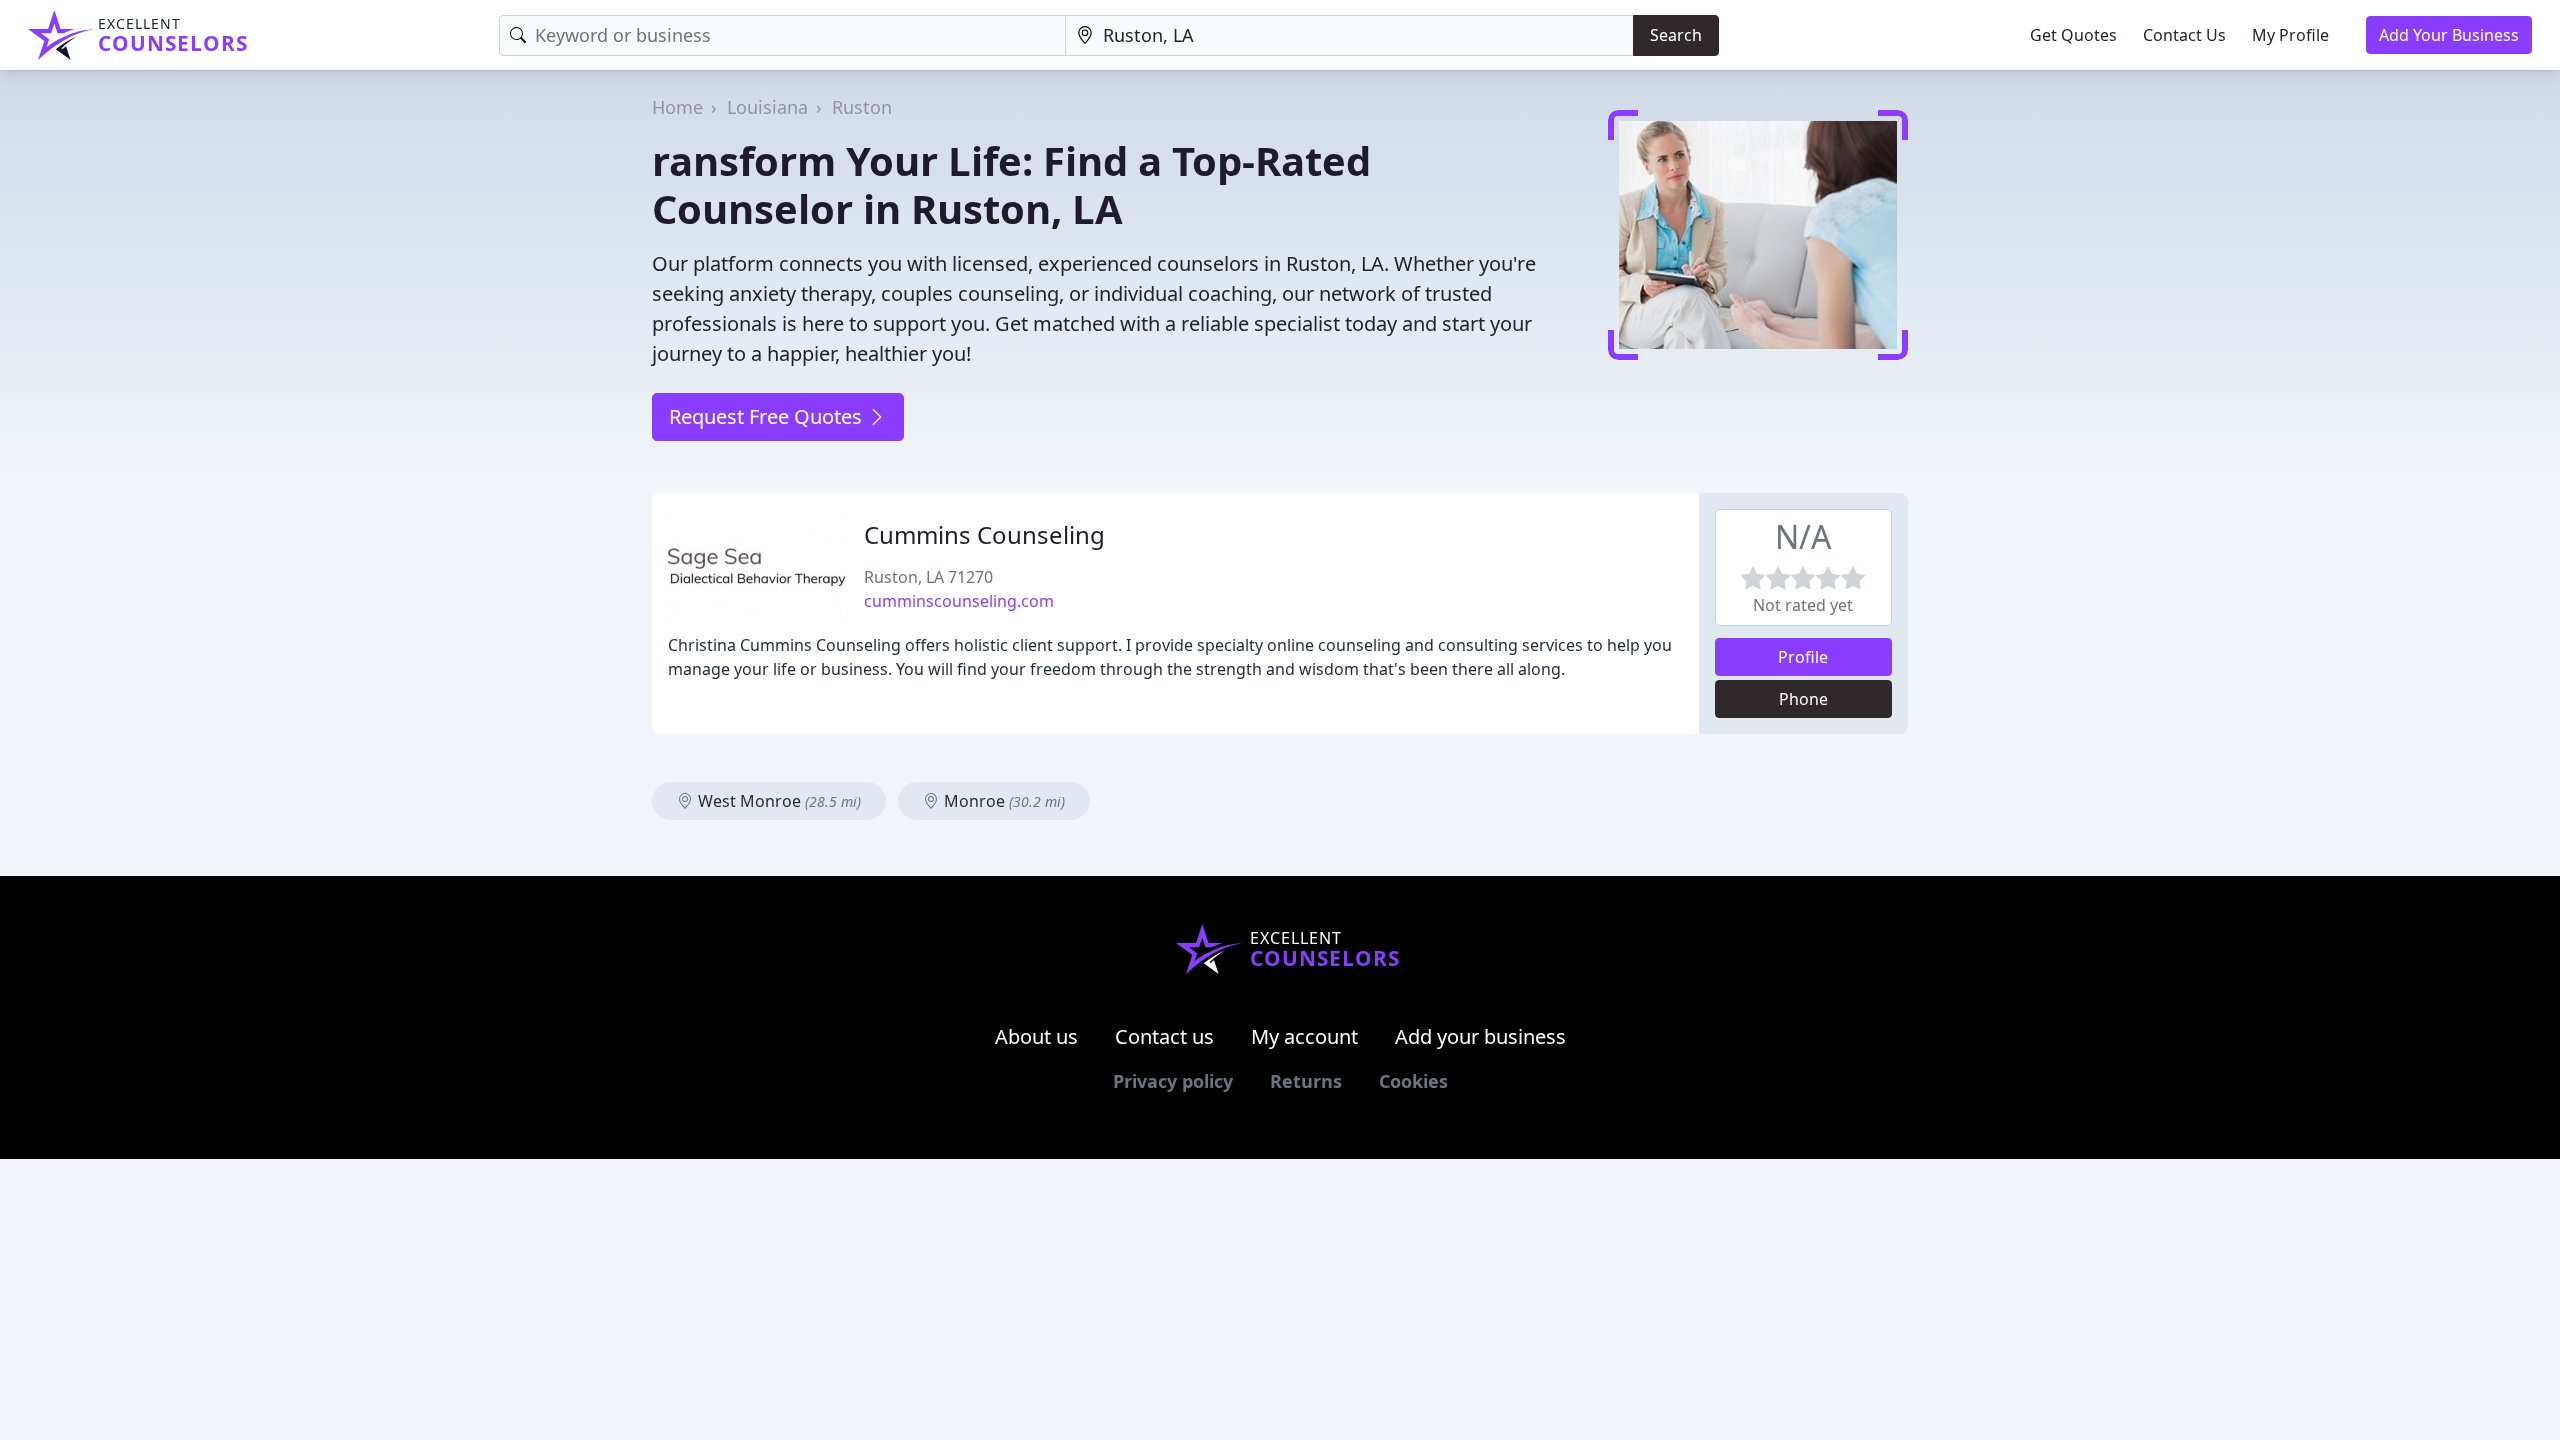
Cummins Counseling (984, 534)
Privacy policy (1173, 1081)
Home (677, 107)
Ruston (862, 107)
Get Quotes (2073, 35)
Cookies (1413, 1081)
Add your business (1480, 1036)
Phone (1803, 699)
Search (1676, 35)
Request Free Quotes (768, 416)
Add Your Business (2449, 35)
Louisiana (767, 107)
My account (1304, 1036)
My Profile (2290, 35)
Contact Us (2184, 35)
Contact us (1164, 1036)
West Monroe (777, 801)
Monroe (1002, 801)
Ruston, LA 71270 (928, 577)
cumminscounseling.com (959, 601)
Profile (1803, 657)
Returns (1306, 1081)
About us (1036, 1036)
